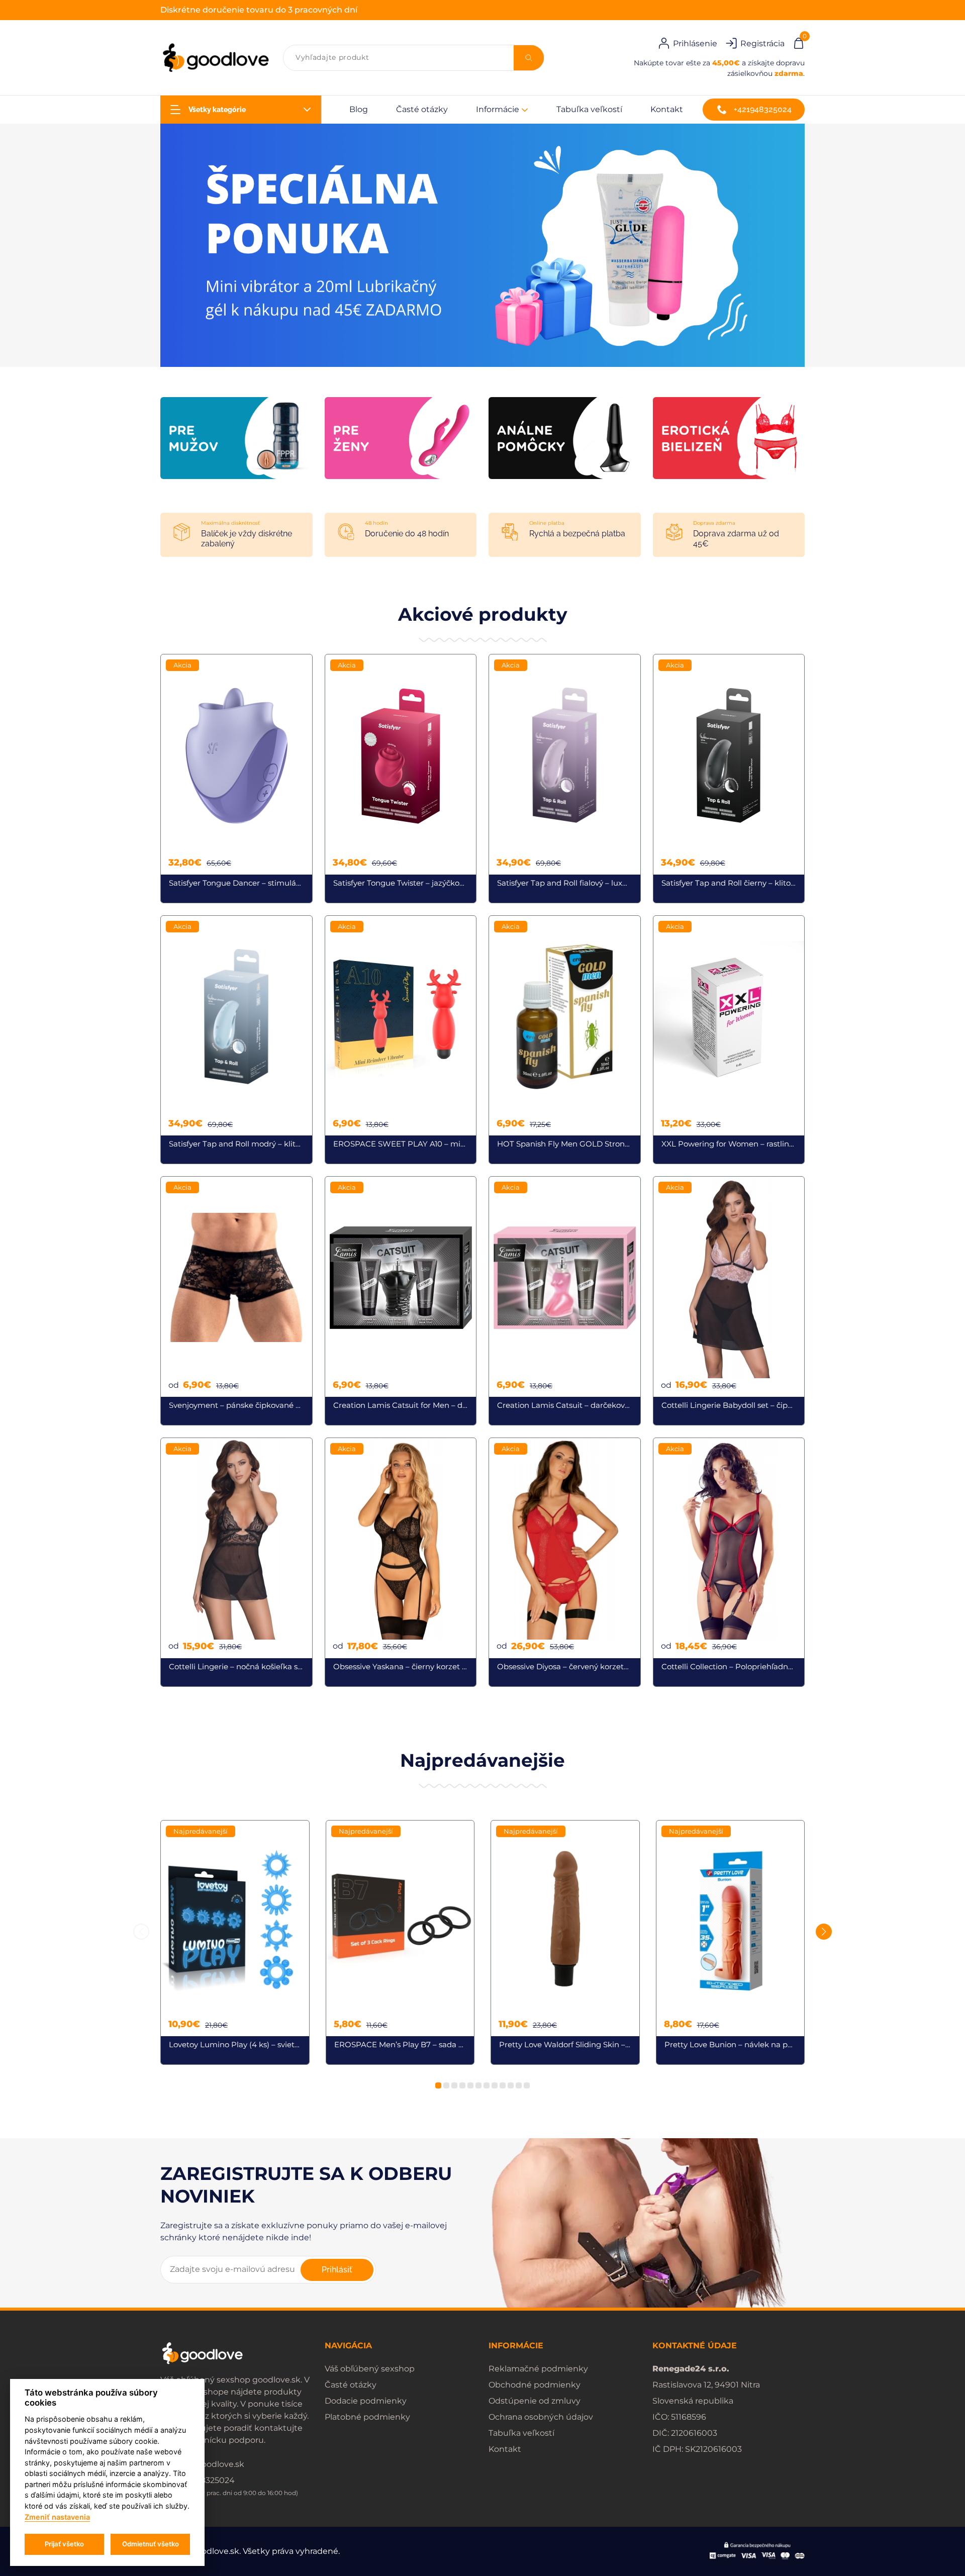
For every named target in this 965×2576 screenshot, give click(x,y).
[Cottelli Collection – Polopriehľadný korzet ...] (729, 1562)
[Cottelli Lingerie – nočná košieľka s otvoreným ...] (236, 1562)
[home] (216, 58)
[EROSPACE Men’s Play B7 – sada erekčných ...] (400, 1943)
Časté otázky (422, 109)
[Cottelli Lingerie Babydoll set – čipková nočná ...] (729, 1301)
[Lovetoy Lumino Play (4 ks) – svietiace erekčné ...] (235, 1943)
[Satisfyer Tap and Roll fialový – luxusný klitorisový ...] (565, 779)
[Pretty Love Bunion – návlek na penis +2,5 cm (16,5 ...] (731, 1943)
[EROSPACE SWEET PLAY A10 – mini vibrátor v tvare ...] (401, 1040)
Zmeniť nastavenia (57, 2517)
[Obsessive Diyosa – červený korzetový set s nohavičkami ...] (565, 1562)
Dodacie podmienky (366, 2401)
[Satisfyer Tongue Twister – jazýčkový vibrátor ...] (401, 779)
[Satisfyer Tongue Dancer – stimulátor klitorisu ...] (236, 779)
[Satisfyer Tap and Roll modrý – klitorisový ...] (236, 1040)
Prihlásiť (337, 2270)
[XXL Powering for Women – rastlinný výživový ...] (729, 1040)
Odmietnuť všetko (151, 2544)
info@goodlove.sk (208, 2464)
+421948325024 (763, 109)
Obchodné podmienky (535, 2385)
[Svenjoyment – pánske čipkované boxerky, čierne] (236, 1301)
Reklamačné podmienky (538, 2369)
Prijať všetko (64, 2544)
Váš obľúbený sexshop (370, 2369)
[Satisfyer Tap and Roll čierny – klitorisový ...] (729, 779)
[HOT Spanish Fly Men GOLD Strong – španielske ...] (565, 1040)
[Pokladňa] (799, 42)
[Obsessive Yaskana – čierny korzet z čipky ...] (401, 1562)
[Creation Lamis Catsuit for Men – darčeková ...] (401, 1301)
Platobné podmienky (367, 2417)
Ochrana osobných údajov (541, 2417)
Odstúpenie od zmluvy (535, 2401)
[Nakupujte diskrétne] (482, 245)
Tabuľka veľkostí (589, 109)
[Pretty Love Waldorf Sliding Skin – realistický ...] (565, 1943)
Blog (359, 109)
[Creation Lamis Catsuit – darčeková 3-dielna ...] (565, 1301)
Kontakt (667, 109)
